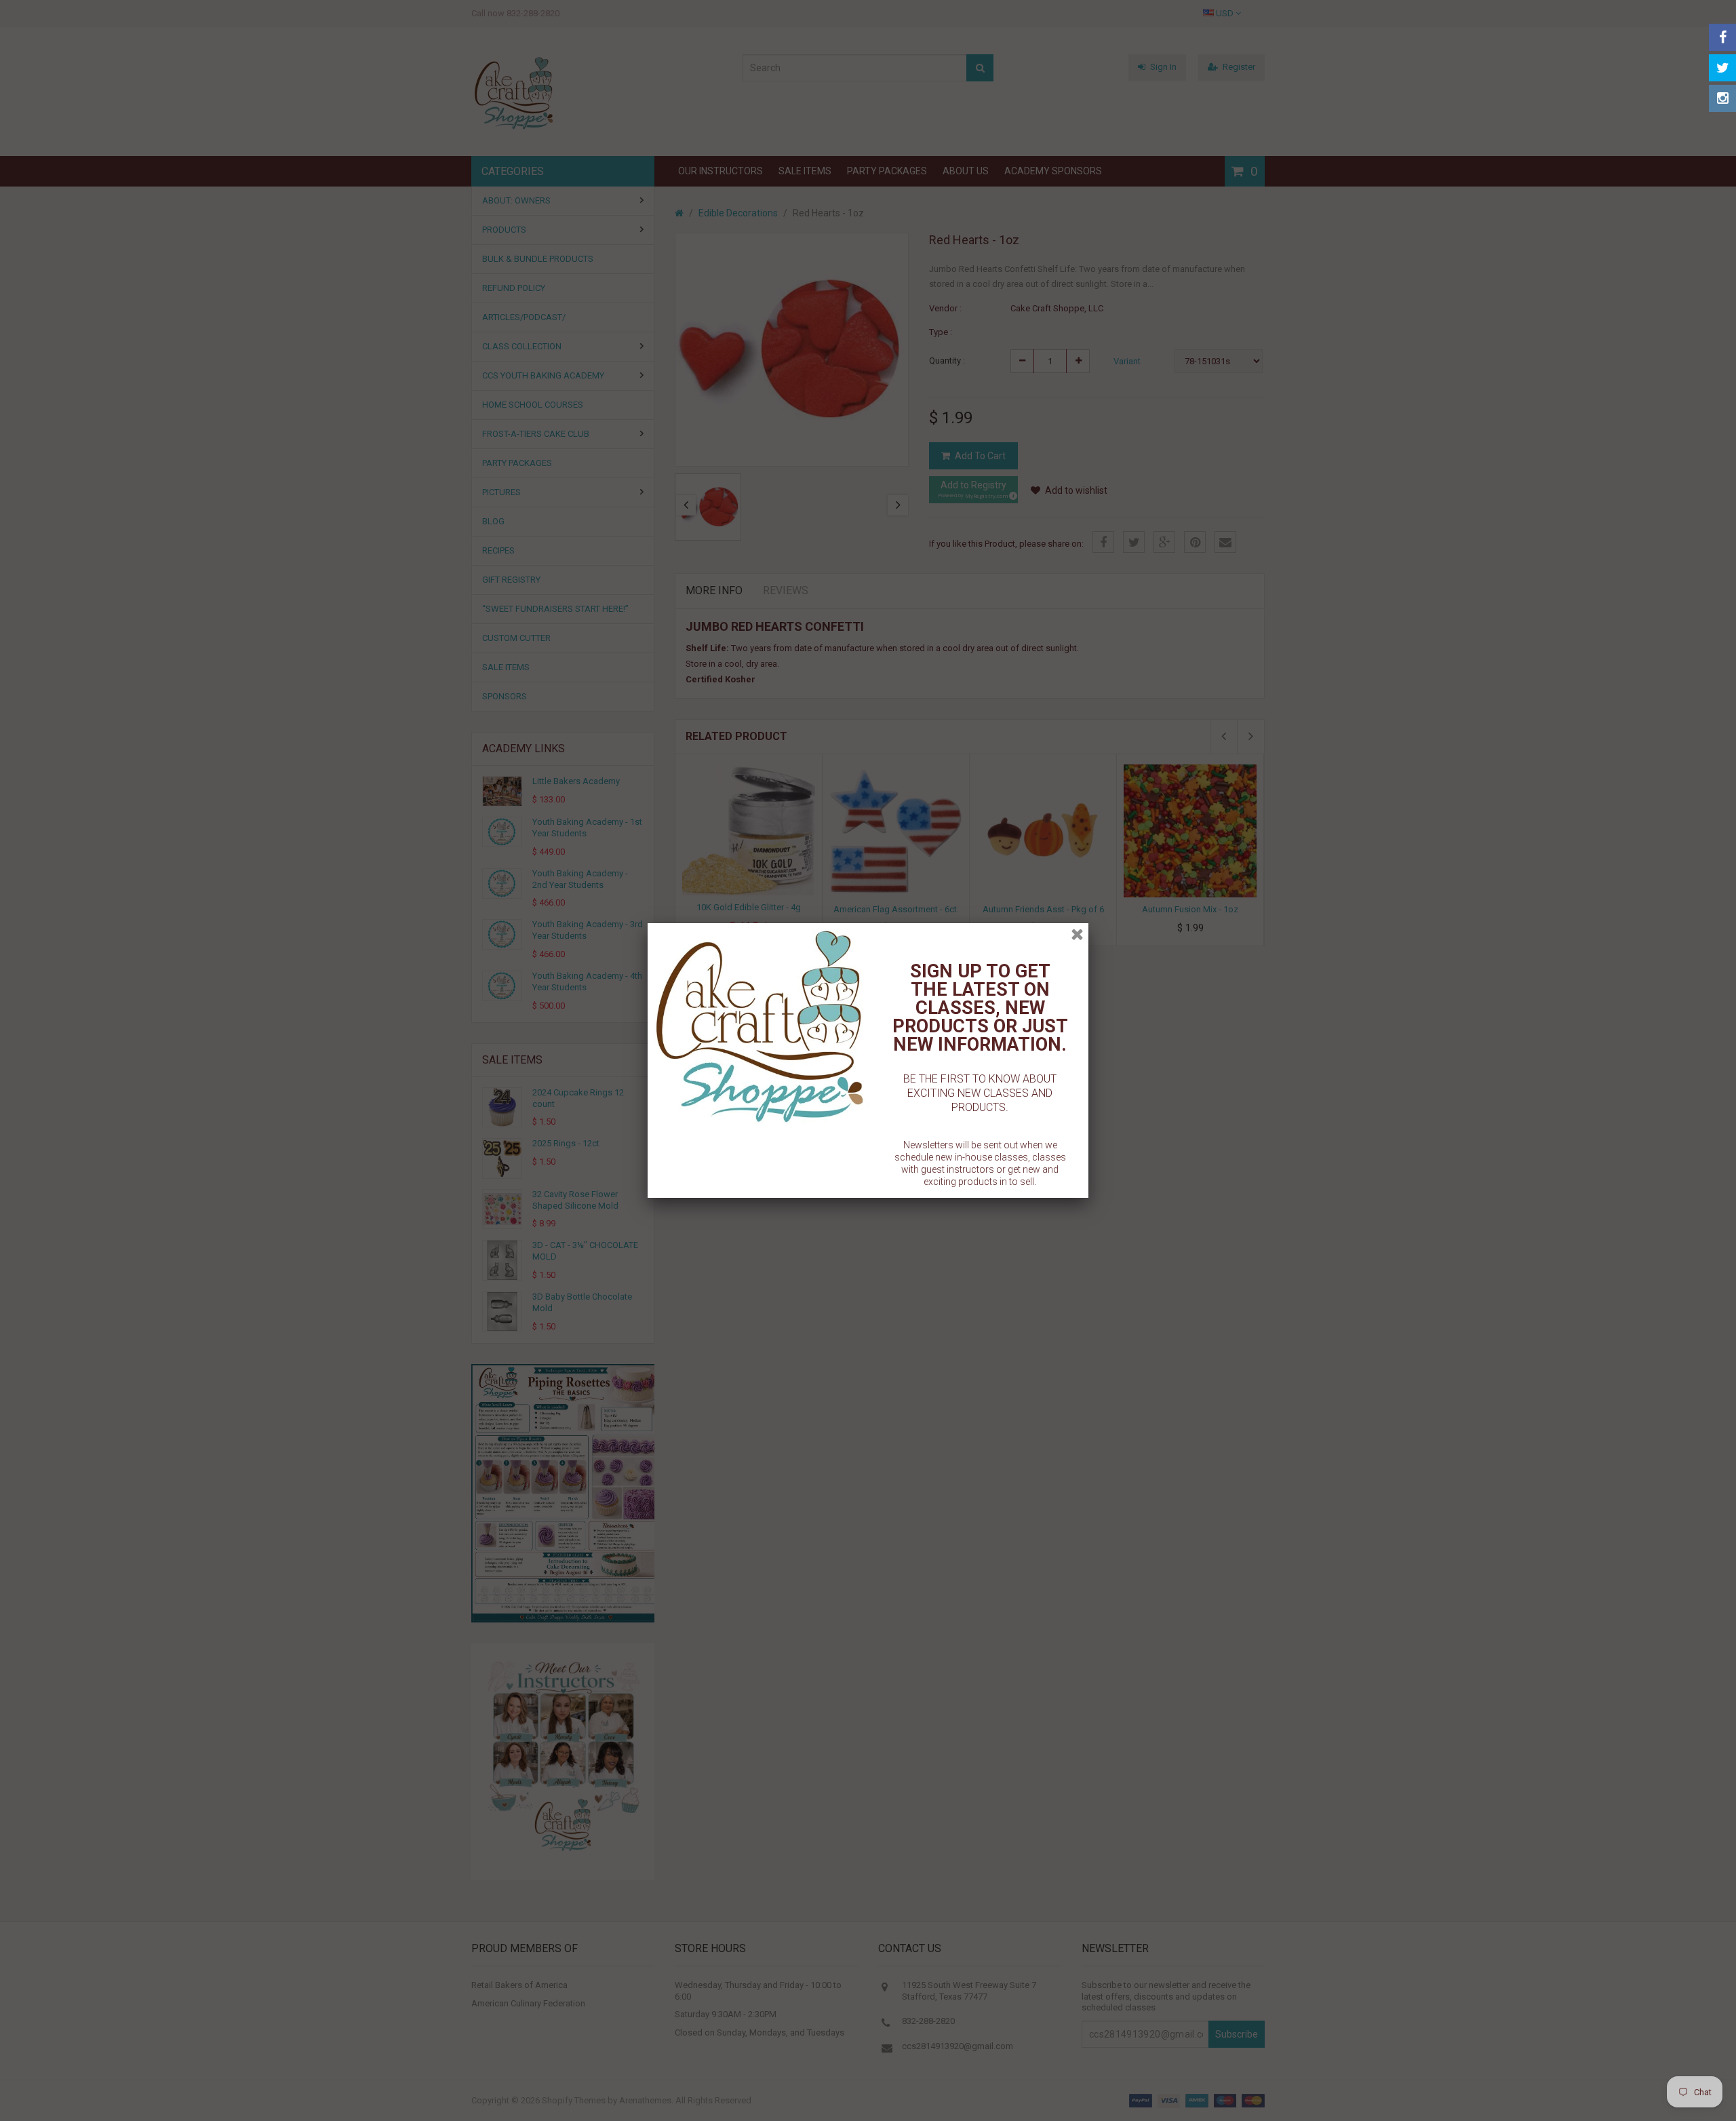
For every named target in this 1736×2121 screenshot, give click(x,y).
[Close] (1077, 934)
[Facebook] (1722, 37)
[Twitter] (1722, 68)
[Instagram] (1722, 98)
